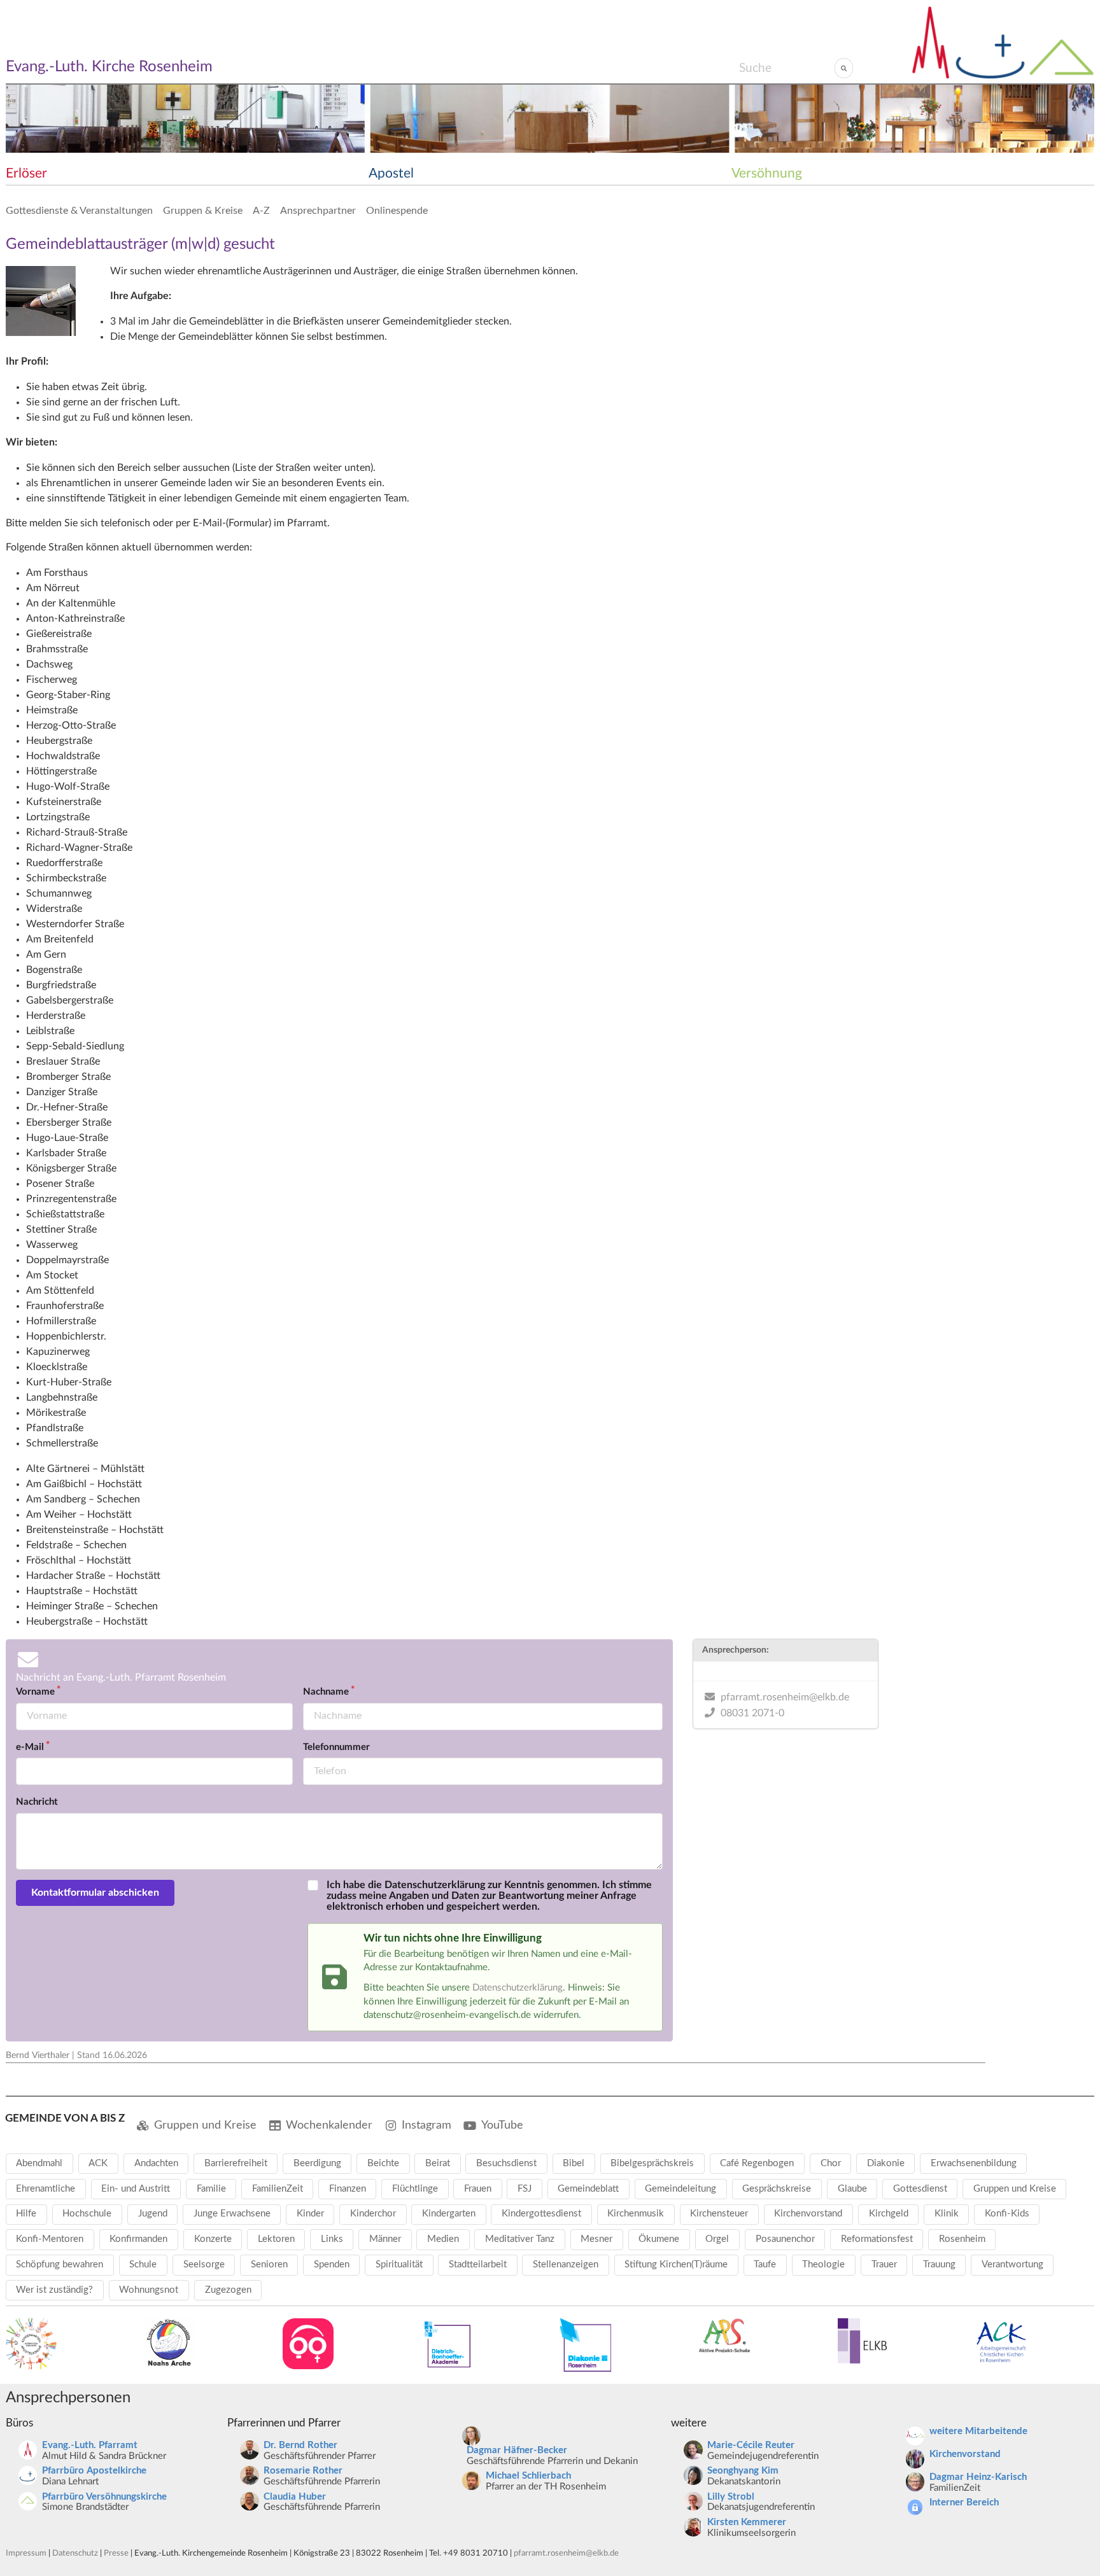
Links (332, 2239)
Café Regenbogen (757, 2163)
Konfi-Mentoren (50, 2239)
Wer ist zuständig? (54, 2290)
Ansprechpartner (318, 211)
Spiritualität (399, 2264)
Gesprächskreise (777, 2189)
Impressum (26, 2553)
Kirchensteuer (719, 2214)
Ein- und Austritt (136, 2189)
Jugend (153, 2214)
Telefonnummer (336, 1747)
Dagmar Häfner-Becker (517, 2450)
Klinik (947, 2214)
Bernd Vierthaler (38, 2055)
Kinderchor (373, 2214)
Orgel (717, 2239)
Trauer (884, 2264)
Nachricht (37, 1802)
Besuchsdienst (506, 2163)
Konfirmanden (138, 2239)
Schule (143, 2264)
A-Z (261, 211)
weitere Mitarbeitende (978, 2431)
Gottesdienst (920, 2189)
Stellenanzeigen (566, 2264)
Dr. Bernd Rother (300, 2445)
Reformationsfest (877, 2239)
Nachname (326, 1692)
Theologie (823, 2264)
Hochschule (87, 2214)
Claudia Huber (295, 2497)
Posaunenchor (785, 2239)
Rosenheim (962, 2239)
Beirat (438, 2163)
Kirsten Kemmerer (747, 2522)
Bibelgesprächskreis (652, 2163)
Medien (443, 2239)
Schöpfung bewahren (60, 2264)
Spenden (332, 2264)
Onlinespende (397, 211)
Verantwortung (1012, 2264)
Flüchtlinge (415, 2189)
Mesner (596, 2239)
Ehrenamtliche (46, 2189)
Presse (116, 2553)
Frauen (478, 2189)
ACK (98, 2163)
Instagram (427, 2125)
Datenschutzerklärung (518, 1988)
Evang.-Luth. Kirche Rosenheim (109, 67)
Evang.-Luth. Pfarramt (90, 2445)
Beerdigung (317, 2163)
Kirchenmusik (636, 2214)
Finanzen (348, 2189)
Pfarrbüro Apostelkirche (94, 2471)
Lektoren (276, 2239)
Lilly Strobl (731, 2497)
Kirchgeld (889, 2214)
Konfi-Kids (1007, 2214)
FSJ (525, 2189)
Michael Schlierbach (528, 2476)
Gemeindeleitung (680, 2189)
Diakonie (886, 2163)
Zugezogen (228, 2290)
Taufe (765, 2264)
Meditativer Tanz (520, 2239)
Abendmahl (39, 2163)
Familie (211, 2189)
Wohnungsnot (149, 2290)
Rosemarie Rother (303, 2471)
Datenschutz (75, 2553)
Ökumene (659, 2239)
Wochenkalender (329, 2125)
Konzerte (213, 2239)
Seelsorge (204, 2264)
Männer (385, 2239)
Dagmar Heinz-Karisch (978, 2477)
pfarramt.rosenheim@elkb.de (785, 1697)
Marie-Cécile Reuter (751, 2445)
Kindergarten (449, 2214)
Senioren (269, 2264)
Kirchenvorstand (808, 2214)
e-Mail (30, 1747)
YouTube (502, 2125)
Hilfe (26, 2214)
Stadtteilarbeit (478, 2264)
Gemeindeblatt (588, 2189)
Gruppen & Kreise (203, 211)
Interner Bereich (964, 2502)
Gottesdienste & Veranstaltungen (79, 211)
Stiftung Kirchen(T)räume (676, 2264)
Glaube (852, 2189)
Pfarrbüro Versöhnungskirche (104, 2497)
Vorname (35, 1692)
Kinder (310, 2214)
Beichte (383, 2163)
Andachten (156, 2163)
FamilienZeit (278, 2189)
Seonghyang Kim (743, 2471)
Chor (831, 2163)
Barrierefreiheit (236, 2163)
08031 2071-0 (752, 1713)
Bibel (574, 2163)
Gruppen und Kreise (205, 2125)
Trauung (939, 2264)
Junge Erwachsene (232, 2214)
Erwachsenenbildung (974, 2163)
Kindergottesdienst (541, 2214)
